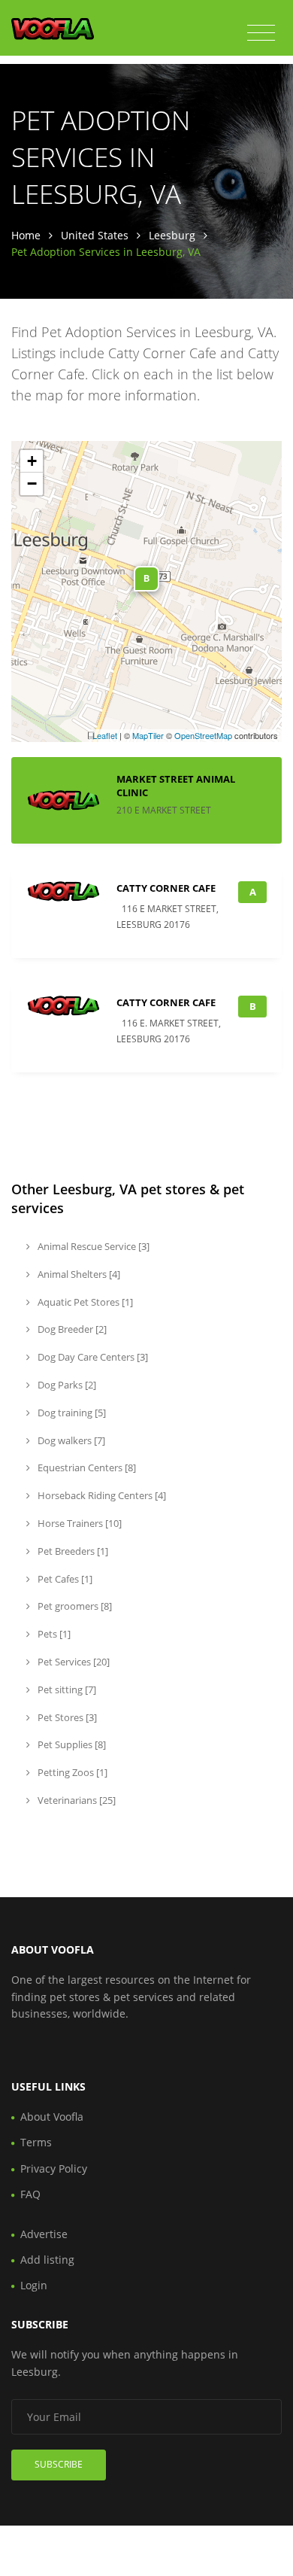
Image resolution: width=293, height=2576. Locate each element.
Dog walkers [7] (70, 1440)
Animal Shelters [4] (78, 1274)
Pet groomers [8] (74, 1606)
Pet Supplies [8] (71, 1744)
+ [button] (32, 461)
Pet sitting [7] (66, 1689)
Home (26, 235)
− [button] (32, 484)
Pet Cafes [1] (64, 1579)
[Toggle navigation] (261, 33)
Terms (36, 2142)
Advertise (44, 2234)
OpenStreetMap (203, 735)
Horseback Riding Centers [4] (101, 1495)
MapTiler (148, 735)
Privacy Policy (54, 2168)
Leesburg (172, 235)
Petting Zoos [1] (71, 1772)
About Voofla (52, 2117)
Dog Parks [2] (66, 1385)
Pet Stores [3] (66, 1717)
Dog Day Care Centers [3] (92, 1357)
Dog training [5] (71, 1413)
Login (34, 2285)
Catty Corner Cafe (166, 888)
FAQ (30, 2194)
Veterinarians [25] (76, 1800)
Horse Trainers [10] (79, 1523)
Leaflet (105, 735)
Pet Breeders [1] (72, 1551)
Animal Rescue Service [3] (92, 1246)
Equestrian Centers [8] (86, 1467)
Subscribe (59, 2464)
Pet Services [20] (72, 1662)
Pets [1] (53, 1634)
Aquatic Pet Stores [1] (84, 1302)
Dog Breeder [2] (71, 1329)
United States (95, 235)
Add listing (47, 2260)
